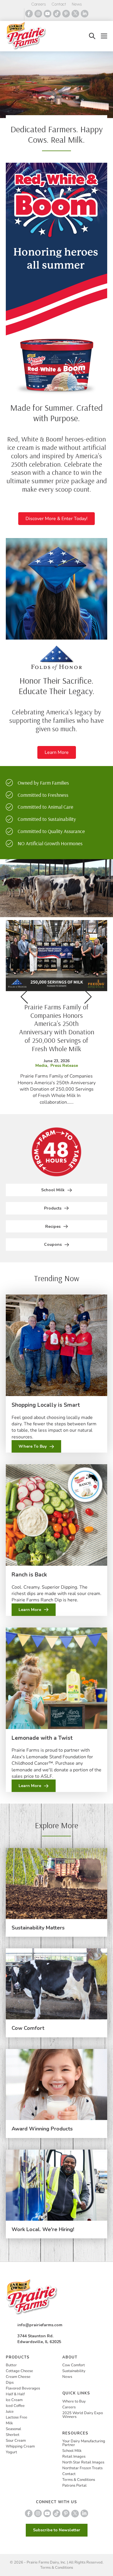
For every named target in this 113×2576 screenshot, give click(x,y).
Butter (11, 2365)
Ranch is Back (29, 1575)
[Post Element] (57, 1013)
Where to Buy (74, 2401)
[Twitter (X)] (75, 14)
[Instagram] (38, 14)
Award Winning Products (42, 2129)
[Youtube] (48, 14)
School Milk (72, 2451)
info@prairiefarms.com (40, 2325)
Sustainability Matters (38, 1928)
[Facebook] (29, 14)
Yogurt (11, 2452)
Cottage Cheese (19, 2371)
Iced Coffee (15, 2406)
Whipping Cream (20, 2446)
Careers (39, 4)
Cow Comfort (28, 2028)
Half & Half (15, 2394)
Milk (9, 2423)
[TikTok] (57, 14)
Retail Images (74, 2456)
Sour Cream (16, 2441)
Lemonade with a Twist (42, 1738)
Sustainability (74, 2371)
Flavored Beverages (23, 2388)
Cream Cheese (18, 2377)
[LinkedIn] (85, 14)
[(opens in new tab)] (57, 279)
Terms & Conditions (79, 2480)
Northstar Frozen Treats (82, 2468)
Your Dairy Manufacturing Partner (84, 2443)
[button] (92, 36)
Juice (10, 2412)
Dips (10, 2383)
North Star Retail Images (83, 2462)
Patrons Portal (74, 2486)
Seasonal (13, 2429)
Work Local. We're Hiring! (43, 2229)
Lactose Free (17, 2417)
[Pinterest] (66, 14)
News (77, 4)
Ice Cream (14, 2400)
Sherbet (13, 2435)
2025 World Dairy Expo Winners (83, 2415)
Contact (59, 4)
